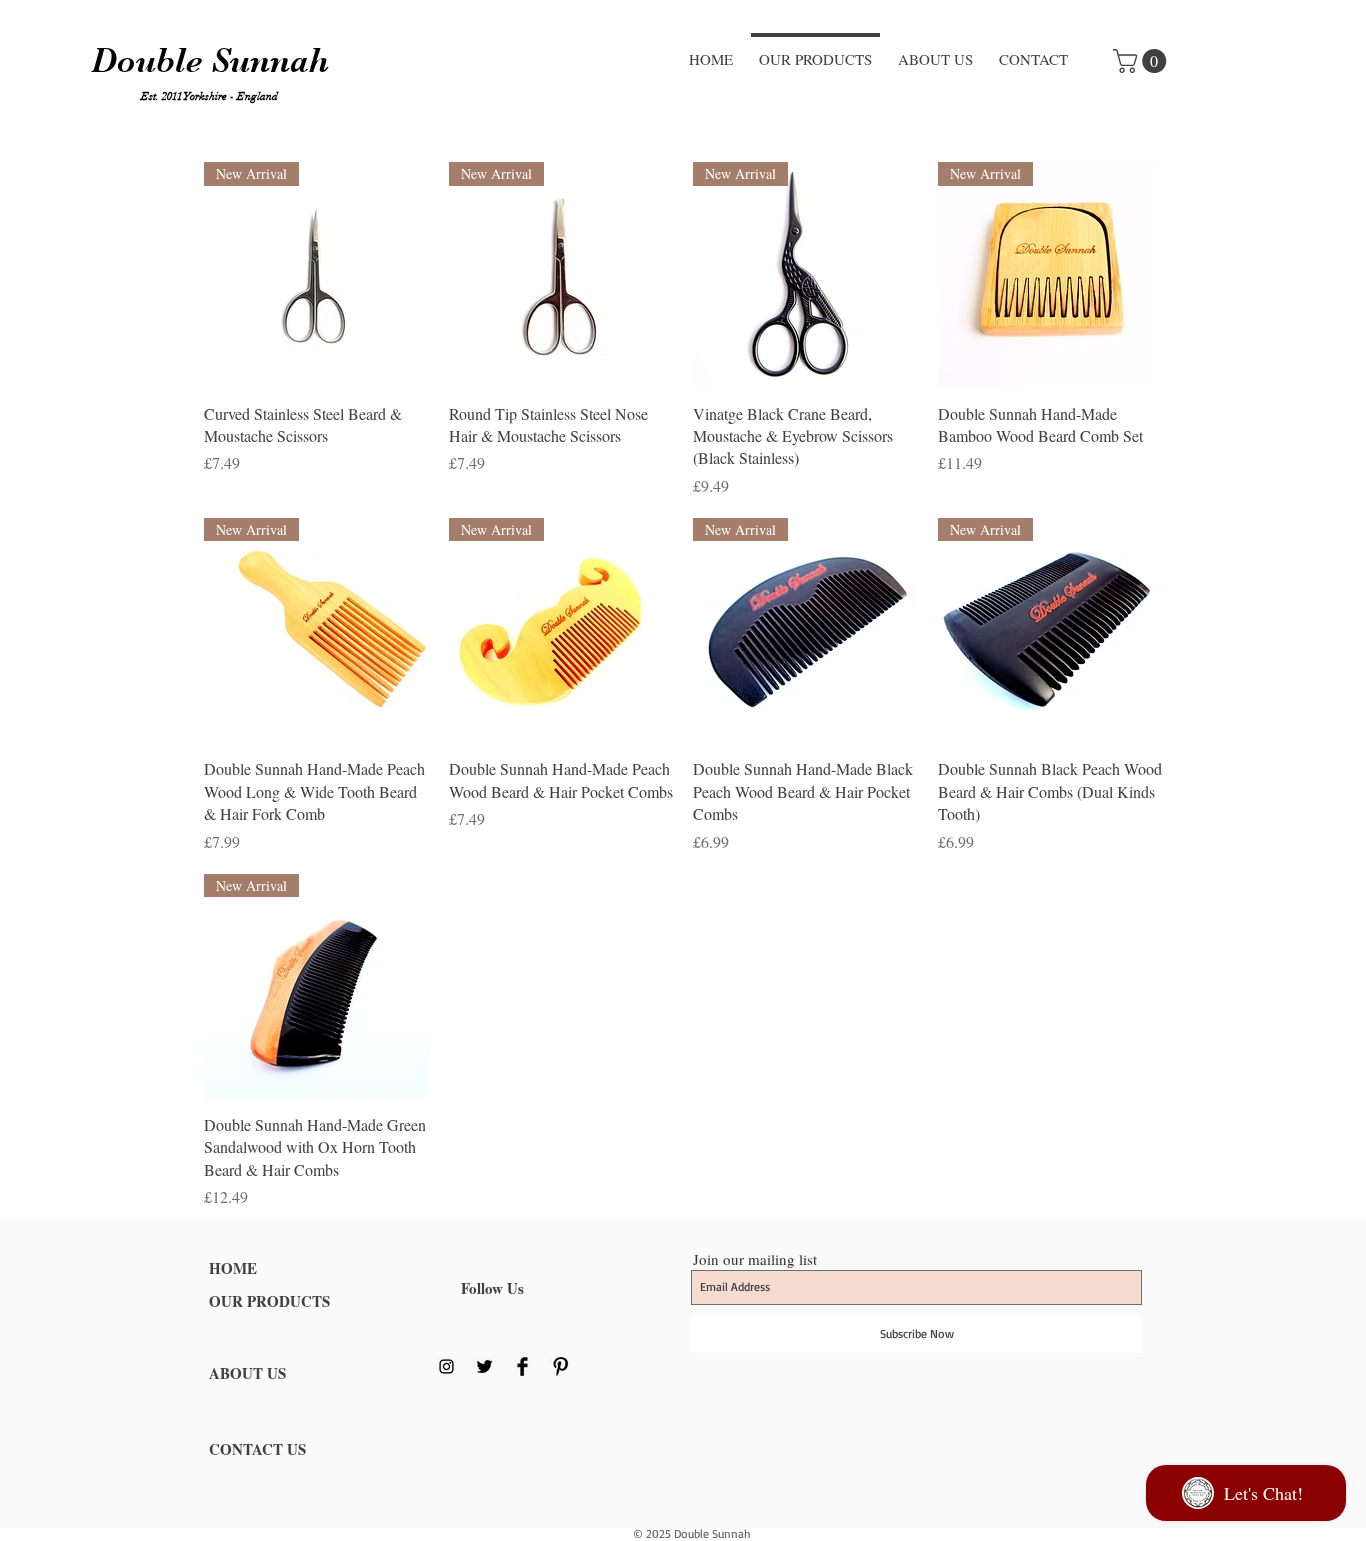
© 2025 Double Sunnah (692, 1533)
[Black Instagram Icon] (446, 1366)
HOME (233, 1268)
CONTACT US (257, 1449)
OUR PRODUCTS (269, 1301)
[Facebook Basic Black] (522, 1366)
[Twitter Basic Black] (484, 1366)
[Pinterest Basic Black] (560, 1366)
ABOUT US (247, 1373)
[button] (1142, 61)
